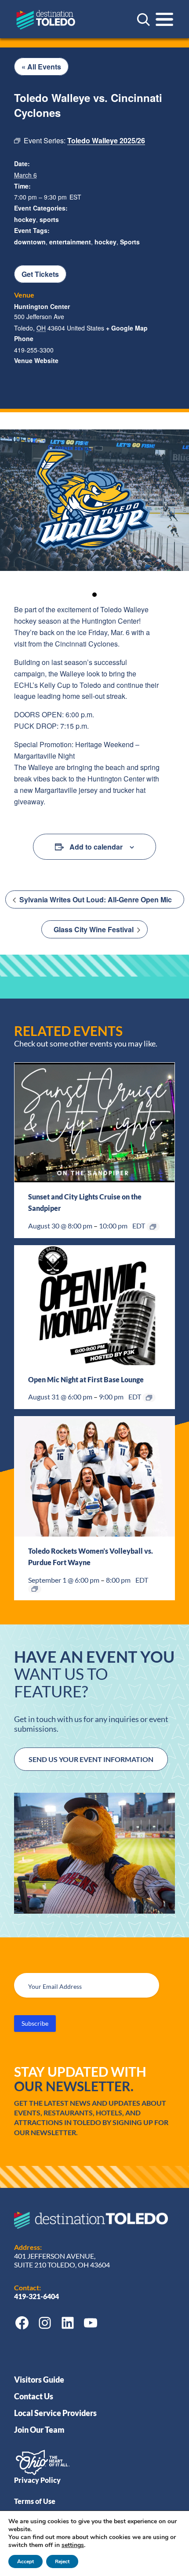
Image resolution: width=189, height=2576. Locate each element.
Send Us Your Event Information (91, 1759)
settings (73, 2545)
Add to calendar (96, 847)
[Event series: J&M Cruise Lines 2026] (153, 1227)
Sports (130, 242)
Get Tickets (40, 274)
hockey (25, 219)
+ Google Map (127, 328)
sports (49, 219)
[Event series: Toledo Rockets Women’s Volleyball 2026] (35, 1589)
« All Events (41, 67)
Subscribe (35, 2023)
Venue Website (36, 360)
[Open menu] (164, 19)
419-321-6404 (37, 2296)
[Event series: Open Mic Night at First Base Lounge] (149, 1398)
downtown (30, 242)
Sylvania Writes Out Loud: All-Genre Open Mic (95, 899)
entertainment (70, 242)
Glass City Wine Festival (94, 929)
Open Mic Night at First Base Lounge (86, 1379)
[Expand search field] (143, 19)
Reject (62, 2561)
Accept (25, 2561)
